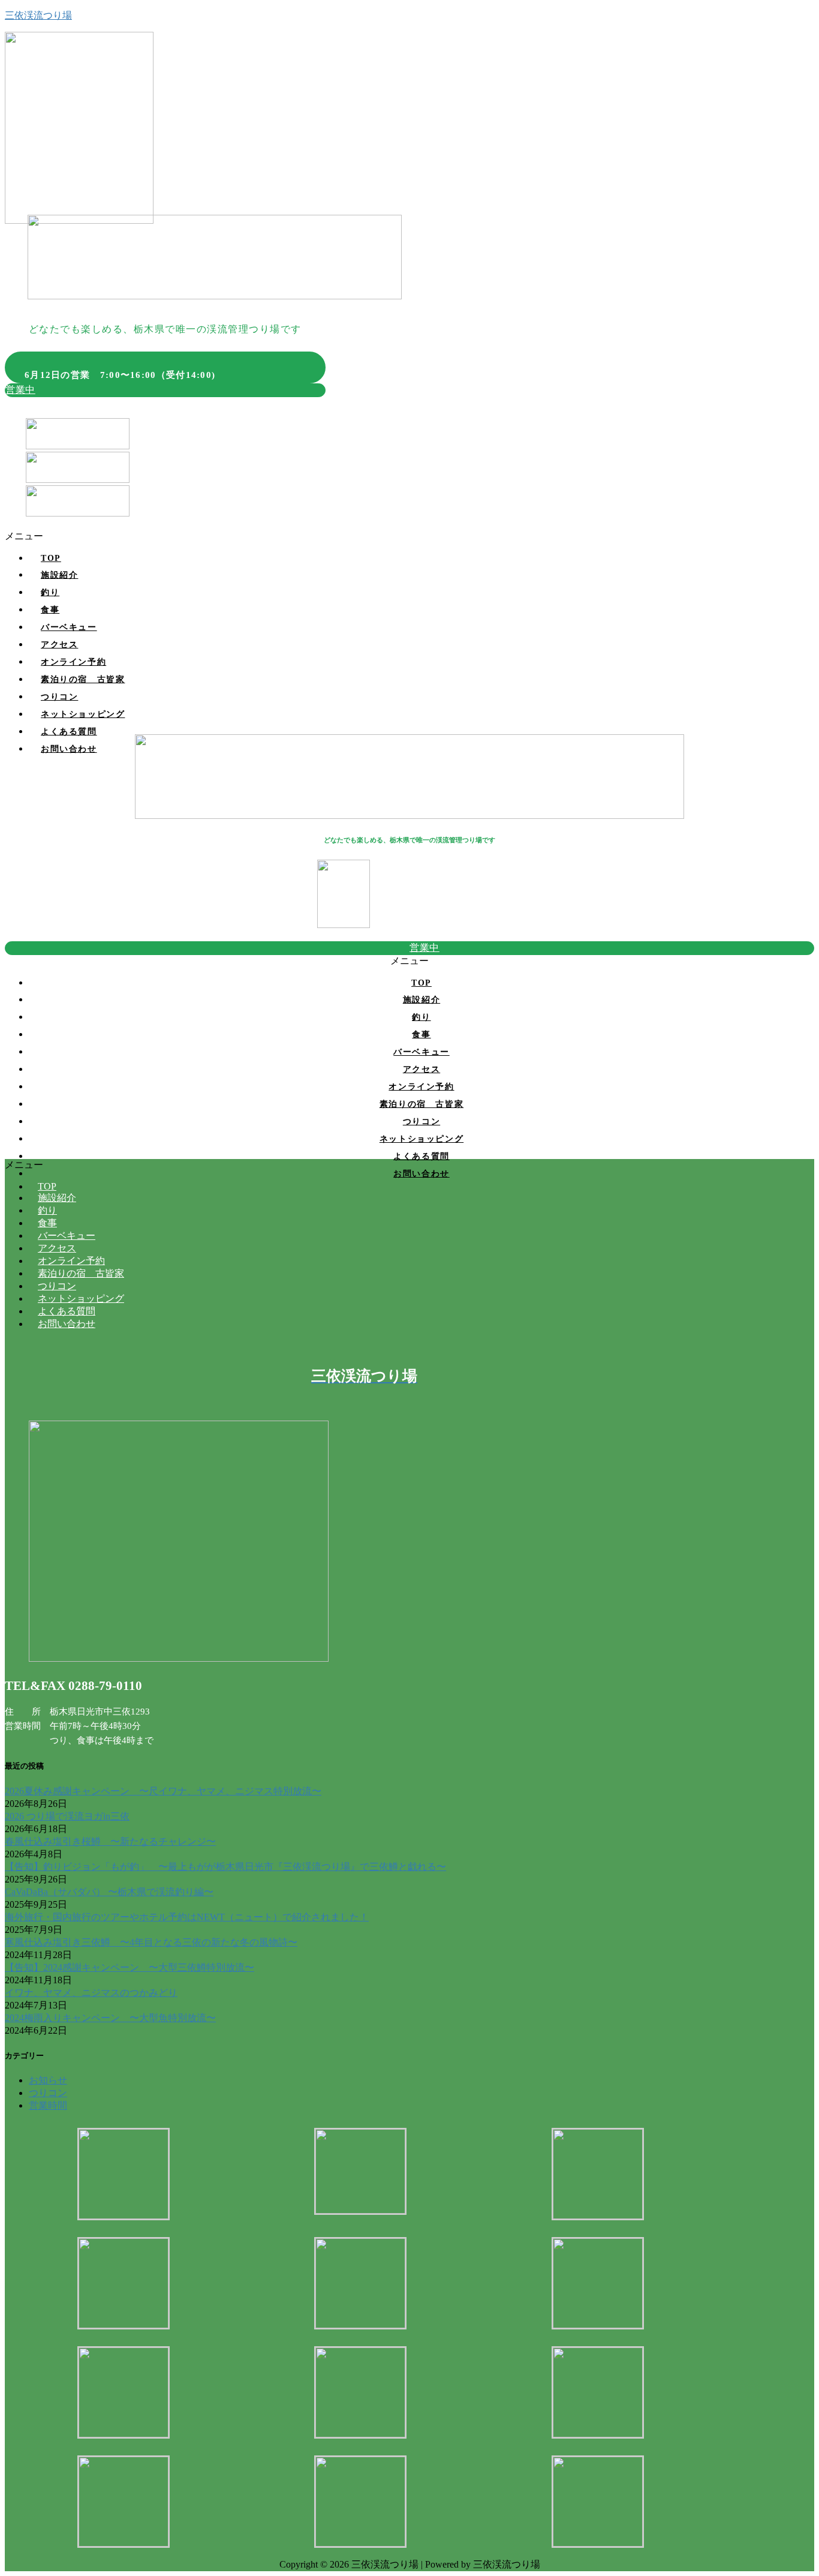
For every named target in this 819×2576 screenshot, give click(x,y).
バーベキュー (69, 627)
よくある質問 (69, 732)
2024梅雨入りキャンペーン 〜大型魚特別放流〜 (110, 2018)
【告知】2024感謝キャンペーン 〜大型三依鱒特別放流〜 (130, 1967)
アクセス (59, 645)
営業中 (20, 390)
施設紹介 (59, 575)
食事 (50, 610)
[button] (409, 537)
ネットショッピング (83, 714)
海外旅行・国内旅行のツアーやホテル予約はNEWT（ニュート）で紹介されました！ (187, 1917)
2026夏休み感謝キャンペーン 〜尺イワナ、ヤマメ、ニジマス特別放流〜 (163, 1791)
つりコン (59, 697)
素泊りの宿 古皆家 (83, 679)
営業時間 (48, 2105)
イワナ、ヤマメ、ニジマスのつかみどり (91, 1993)
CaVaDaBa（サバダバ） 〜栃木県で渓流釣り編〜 (109, 1892)
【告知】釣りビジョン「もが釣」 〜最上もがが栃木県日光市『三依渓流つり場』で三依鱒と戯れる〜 (225, 1867)
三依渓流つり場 (38, 15)
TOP (51, 558)
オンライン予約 (73, 662)
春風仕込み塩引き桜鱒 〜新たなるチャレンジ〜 (110, 1841)
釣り (50, 592)
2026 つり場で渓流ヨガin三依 (67, 1816)
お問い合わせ (69, 749)
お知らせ (48, 2080)
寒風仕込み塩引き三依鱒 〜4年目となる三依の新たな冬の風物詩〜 (151, 1942)
